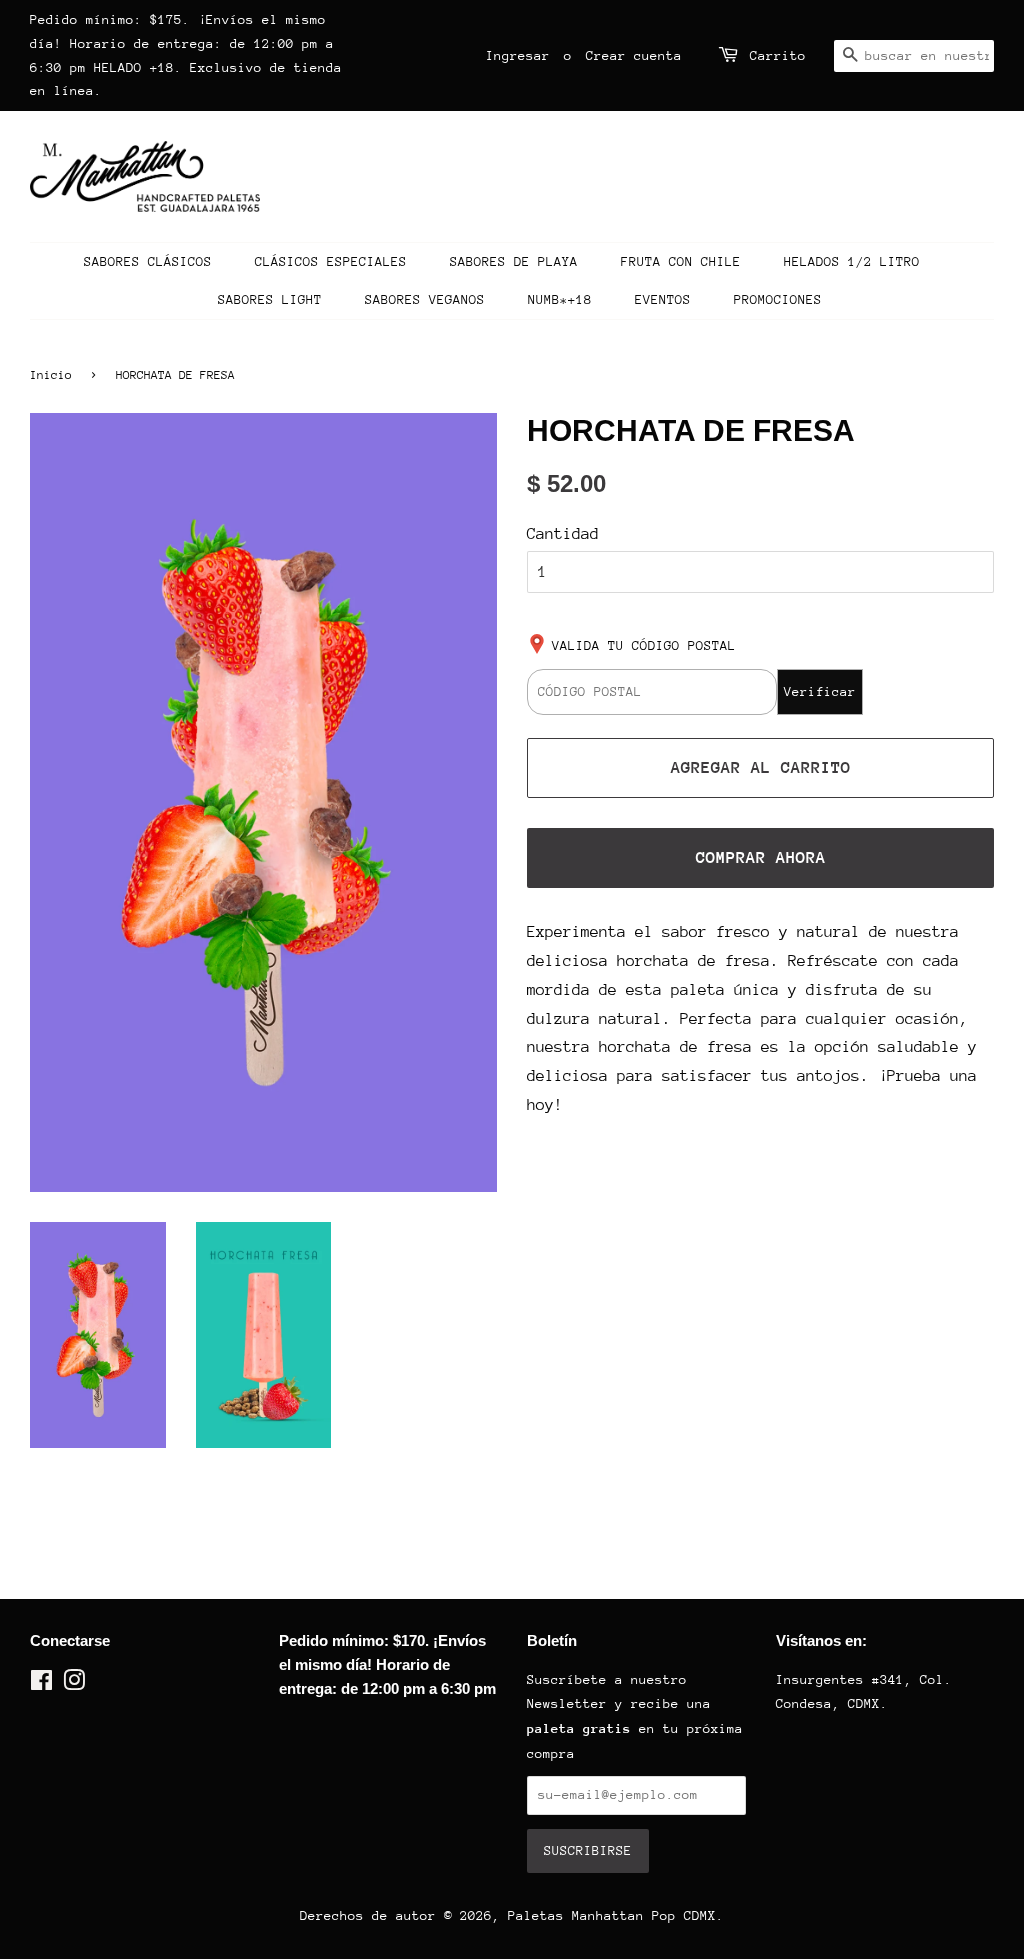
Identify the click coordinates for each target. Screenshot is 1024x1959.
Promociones (778, 299)
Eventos (663, 299)
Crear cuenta (634, 55)
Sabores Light (270, 299)
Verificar (820, 691)
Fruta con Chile (681, 261)
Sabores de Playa (514, 261)
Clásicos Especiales (331, 261)
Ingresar (518, 55)
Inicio (51, 375)
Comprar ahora (761, 857)
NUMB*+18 (560, 299)
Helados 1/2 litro (852, 261)
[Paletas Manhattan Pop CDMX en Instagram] (74, 1684)
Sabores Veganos (425, 299)
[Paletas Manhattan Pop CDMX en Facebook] (41, 1684)
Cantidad (563, 534)
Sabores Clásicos (148, 261)
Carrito (778, 55)
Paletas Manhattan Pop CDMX (612, 1915)
